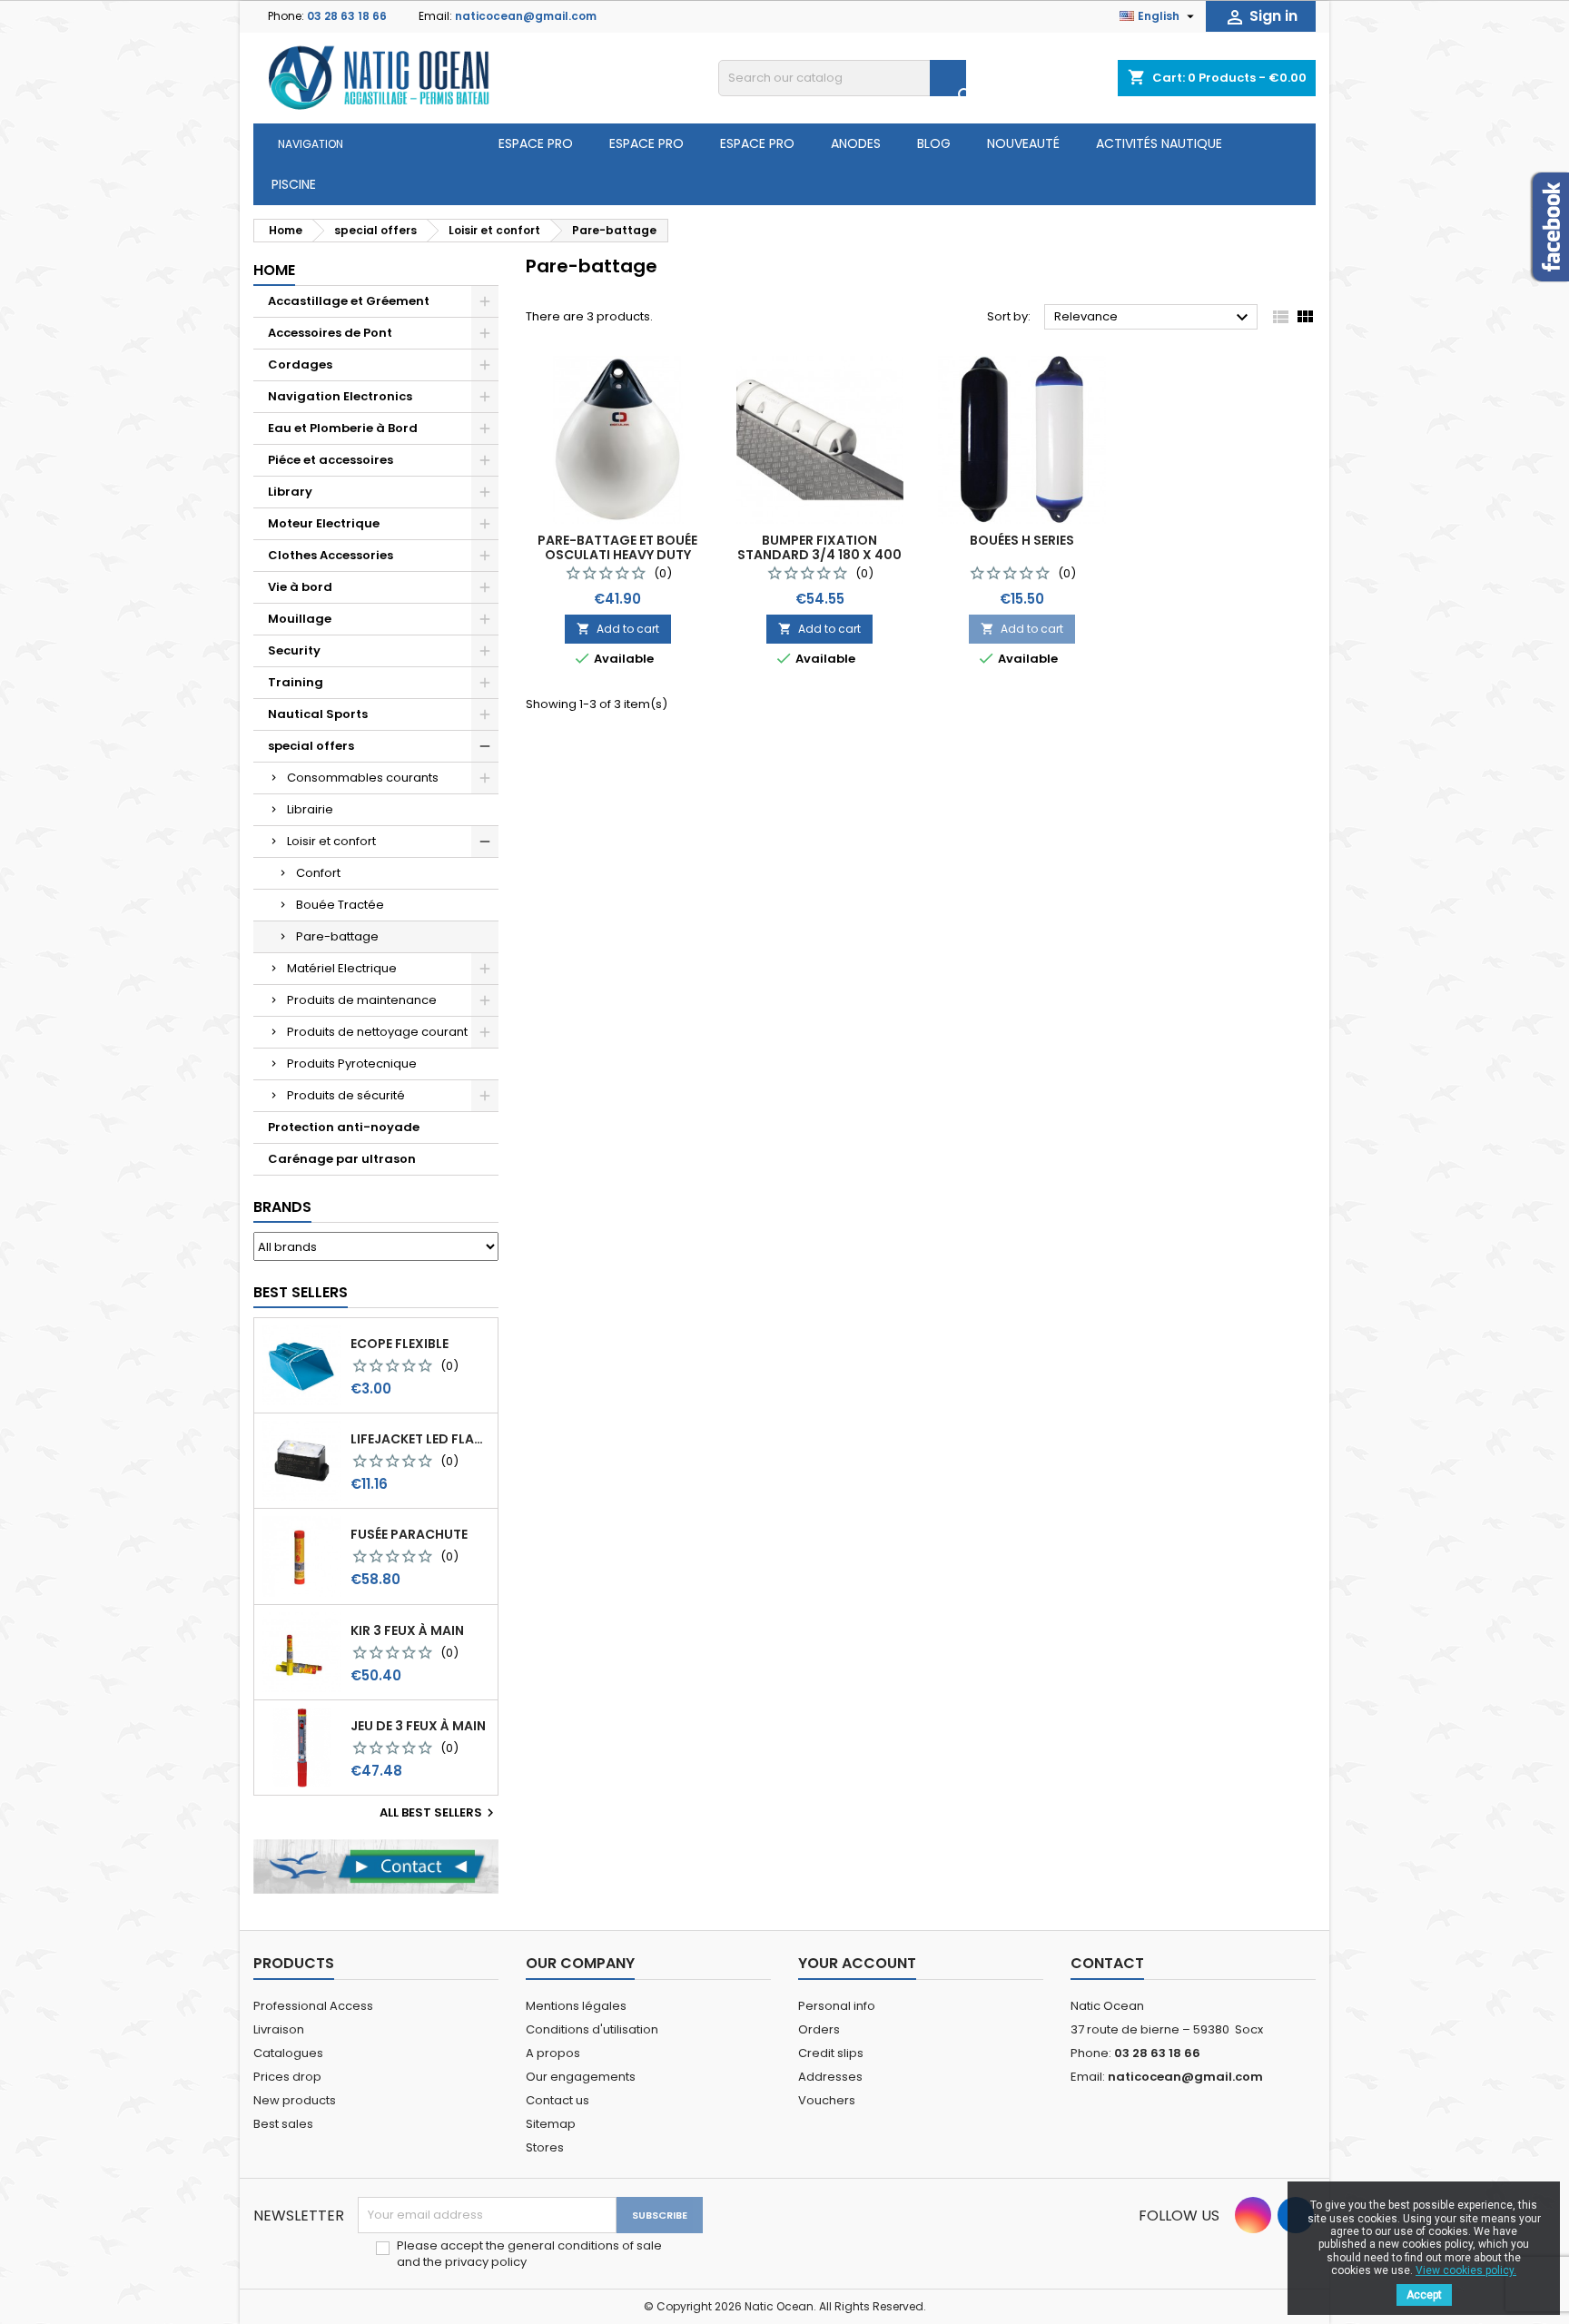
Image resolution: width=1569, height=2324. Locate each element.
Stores (545, 2147)
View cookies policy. (1466, 2270)
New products (295, 2100)
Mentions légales (576, 2006)
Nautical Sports (318, 714)
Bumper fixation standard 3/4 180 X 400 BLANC (819, 555)
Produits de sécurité (346, 1095)
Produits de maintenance (362, 1000)
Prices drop (287, 2077)
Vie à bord (300, 587)
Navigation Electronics (340, 396)
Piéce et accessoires (331, 460)
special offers (311, 746)
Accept (1424, 2295)
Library (290, 492)
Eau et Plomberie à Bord (343, 428)
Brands (282, 1207)
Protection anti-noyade (344, 1127)
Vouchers (827, 2100)
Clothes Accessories (331, 555)
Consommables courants (363, 778)
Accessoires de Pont (330, 333)
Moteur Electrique (324, 523)
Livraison (279, 2029)
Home (274, 270)
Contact (1107, 1963)
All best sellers (439, 1813)
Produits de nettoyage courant (377, 1032)
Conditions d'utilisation (592, 2029)
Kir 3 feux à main (407, 1630)
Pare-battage (337, 936)
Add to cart (618, 629)
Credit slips (831, 2053)
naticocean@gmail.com (526, 16)
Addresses (830, 2077)
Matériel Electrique (342, 968)
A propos (553, 2053)
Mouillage (300, 619)
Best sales (283, 2124)
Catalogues (288, 2053)
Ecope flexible (400, 1344)
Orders (819, 2029)
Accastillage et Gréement (349, 301)
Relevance (1154, 318)
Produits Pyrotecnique (352, 1064)
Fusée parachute (409, 1534)
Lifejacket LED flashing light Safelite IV (420, 1439)
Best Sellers (301, 1292)
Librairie (310, 809)
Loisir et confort (331, 841)
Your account (857, 1963)
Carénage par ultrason (342, 1159)
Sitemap (551, 2124)
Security (294, 650)
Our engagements (581, 2077)
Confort (318, 873)
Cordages (300, 364)
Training (296, 682)
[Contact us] (376, 1866)
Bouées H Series (1022, 540)
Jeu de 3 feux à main (418, 1726)
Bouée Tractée (340, 905)
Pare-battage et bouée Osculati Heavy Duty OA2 (617, 555)
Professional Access (313, 2006)
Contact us (558, 2100)
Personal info (837, 2006)
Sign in (1261, 17)
